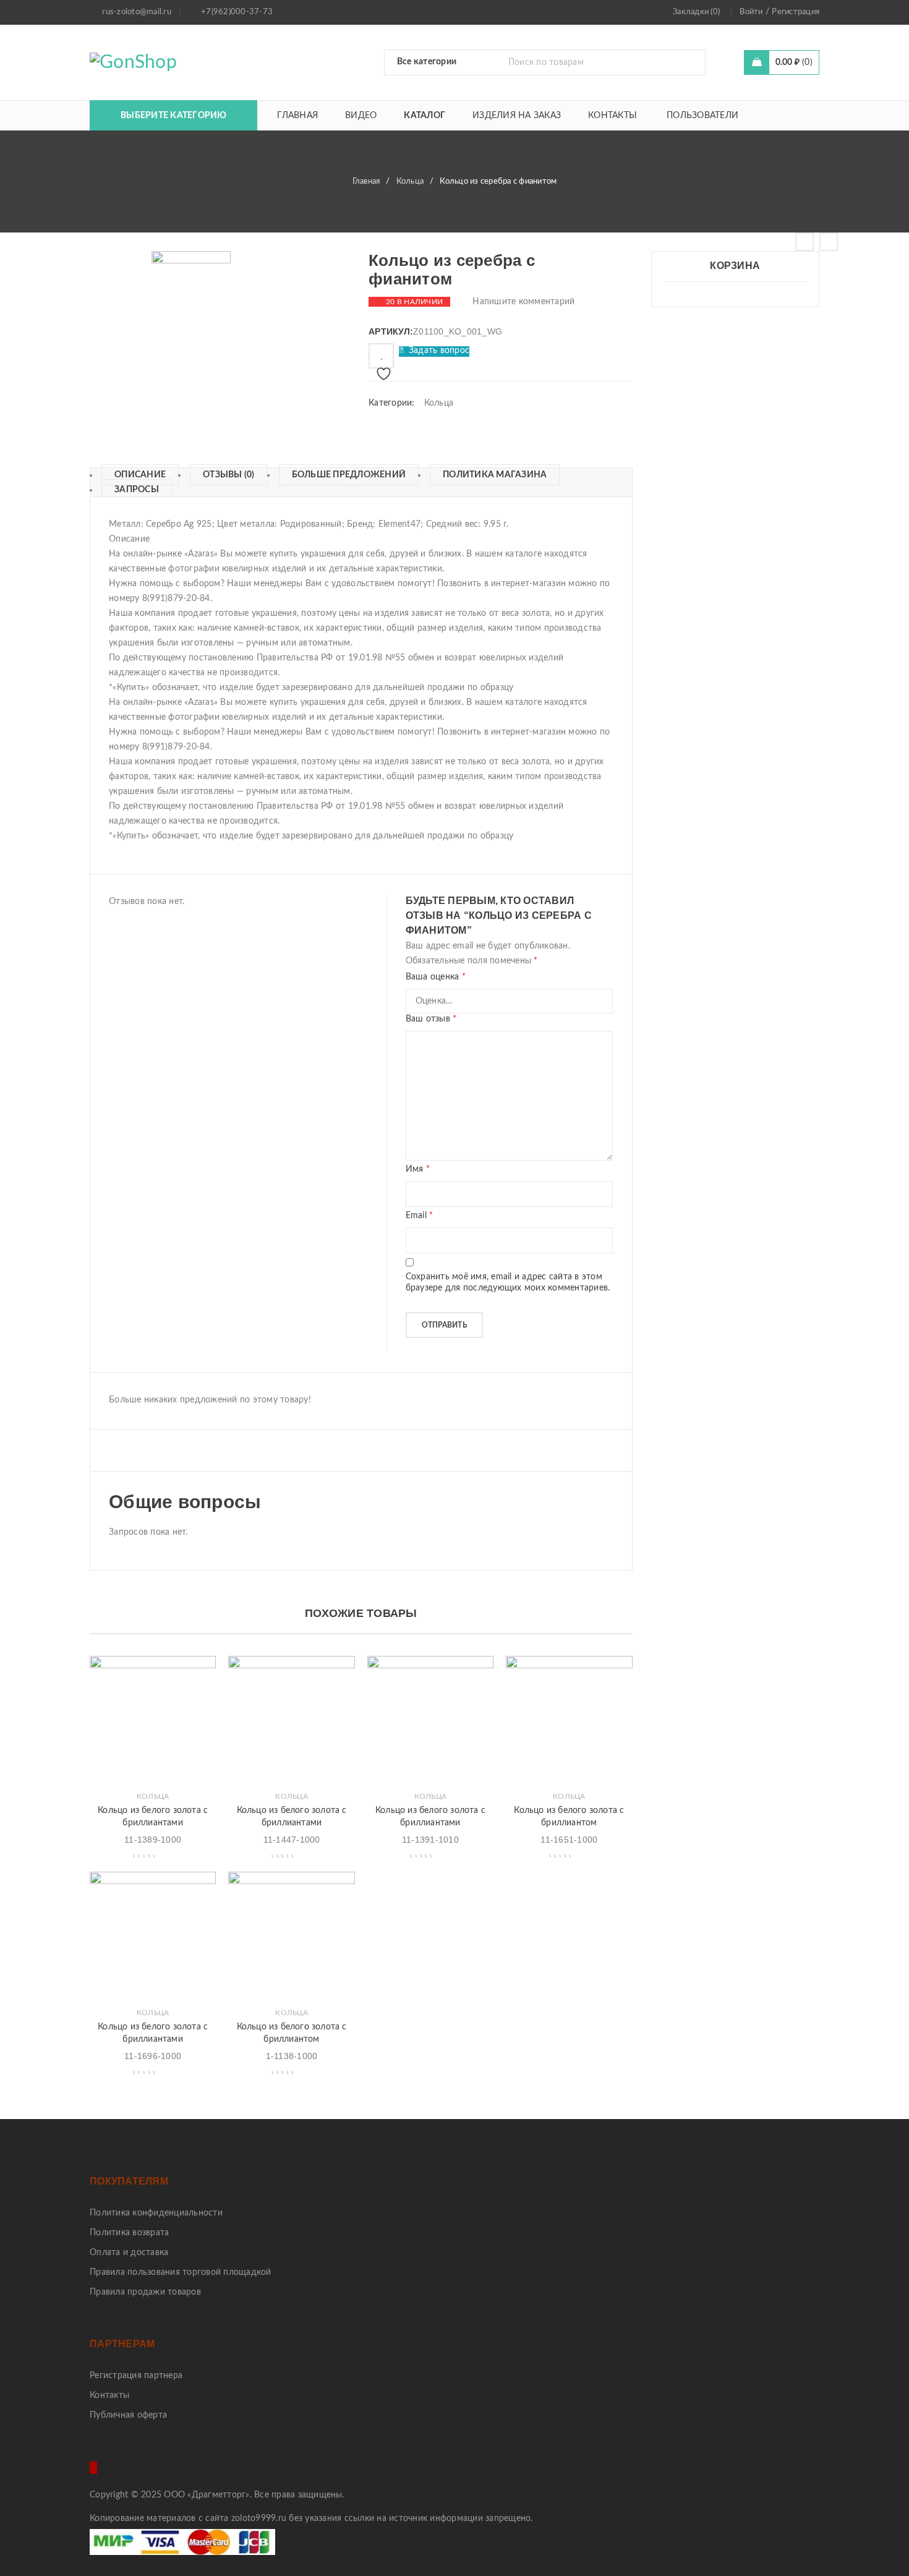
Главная (366, 181)
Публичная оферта (128, 2415)
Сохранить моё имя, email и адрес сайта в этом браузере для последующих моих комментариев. (508, 1282)
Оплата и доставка (129, 2253)
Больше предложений (349, 475)
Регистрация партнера (136, 2376)
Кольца (410, 181)
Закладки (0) (696, 12)
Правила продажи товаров (145, 2292)
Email (420, 1216)
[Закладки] (381, 356)
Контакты (109, 2395)
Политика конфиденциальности (156, 2213)
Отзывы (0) (229, 475)
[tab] (134, 475)
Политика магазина (495, 475)
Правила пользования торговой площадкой (181, 2272)
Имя (418, 1169)
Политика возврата (129, 2233)
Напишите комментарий (523, 302)
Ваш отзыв (431, 1019)
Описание (140, 475)
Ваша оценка (436, 977)
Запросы (137, 490)
